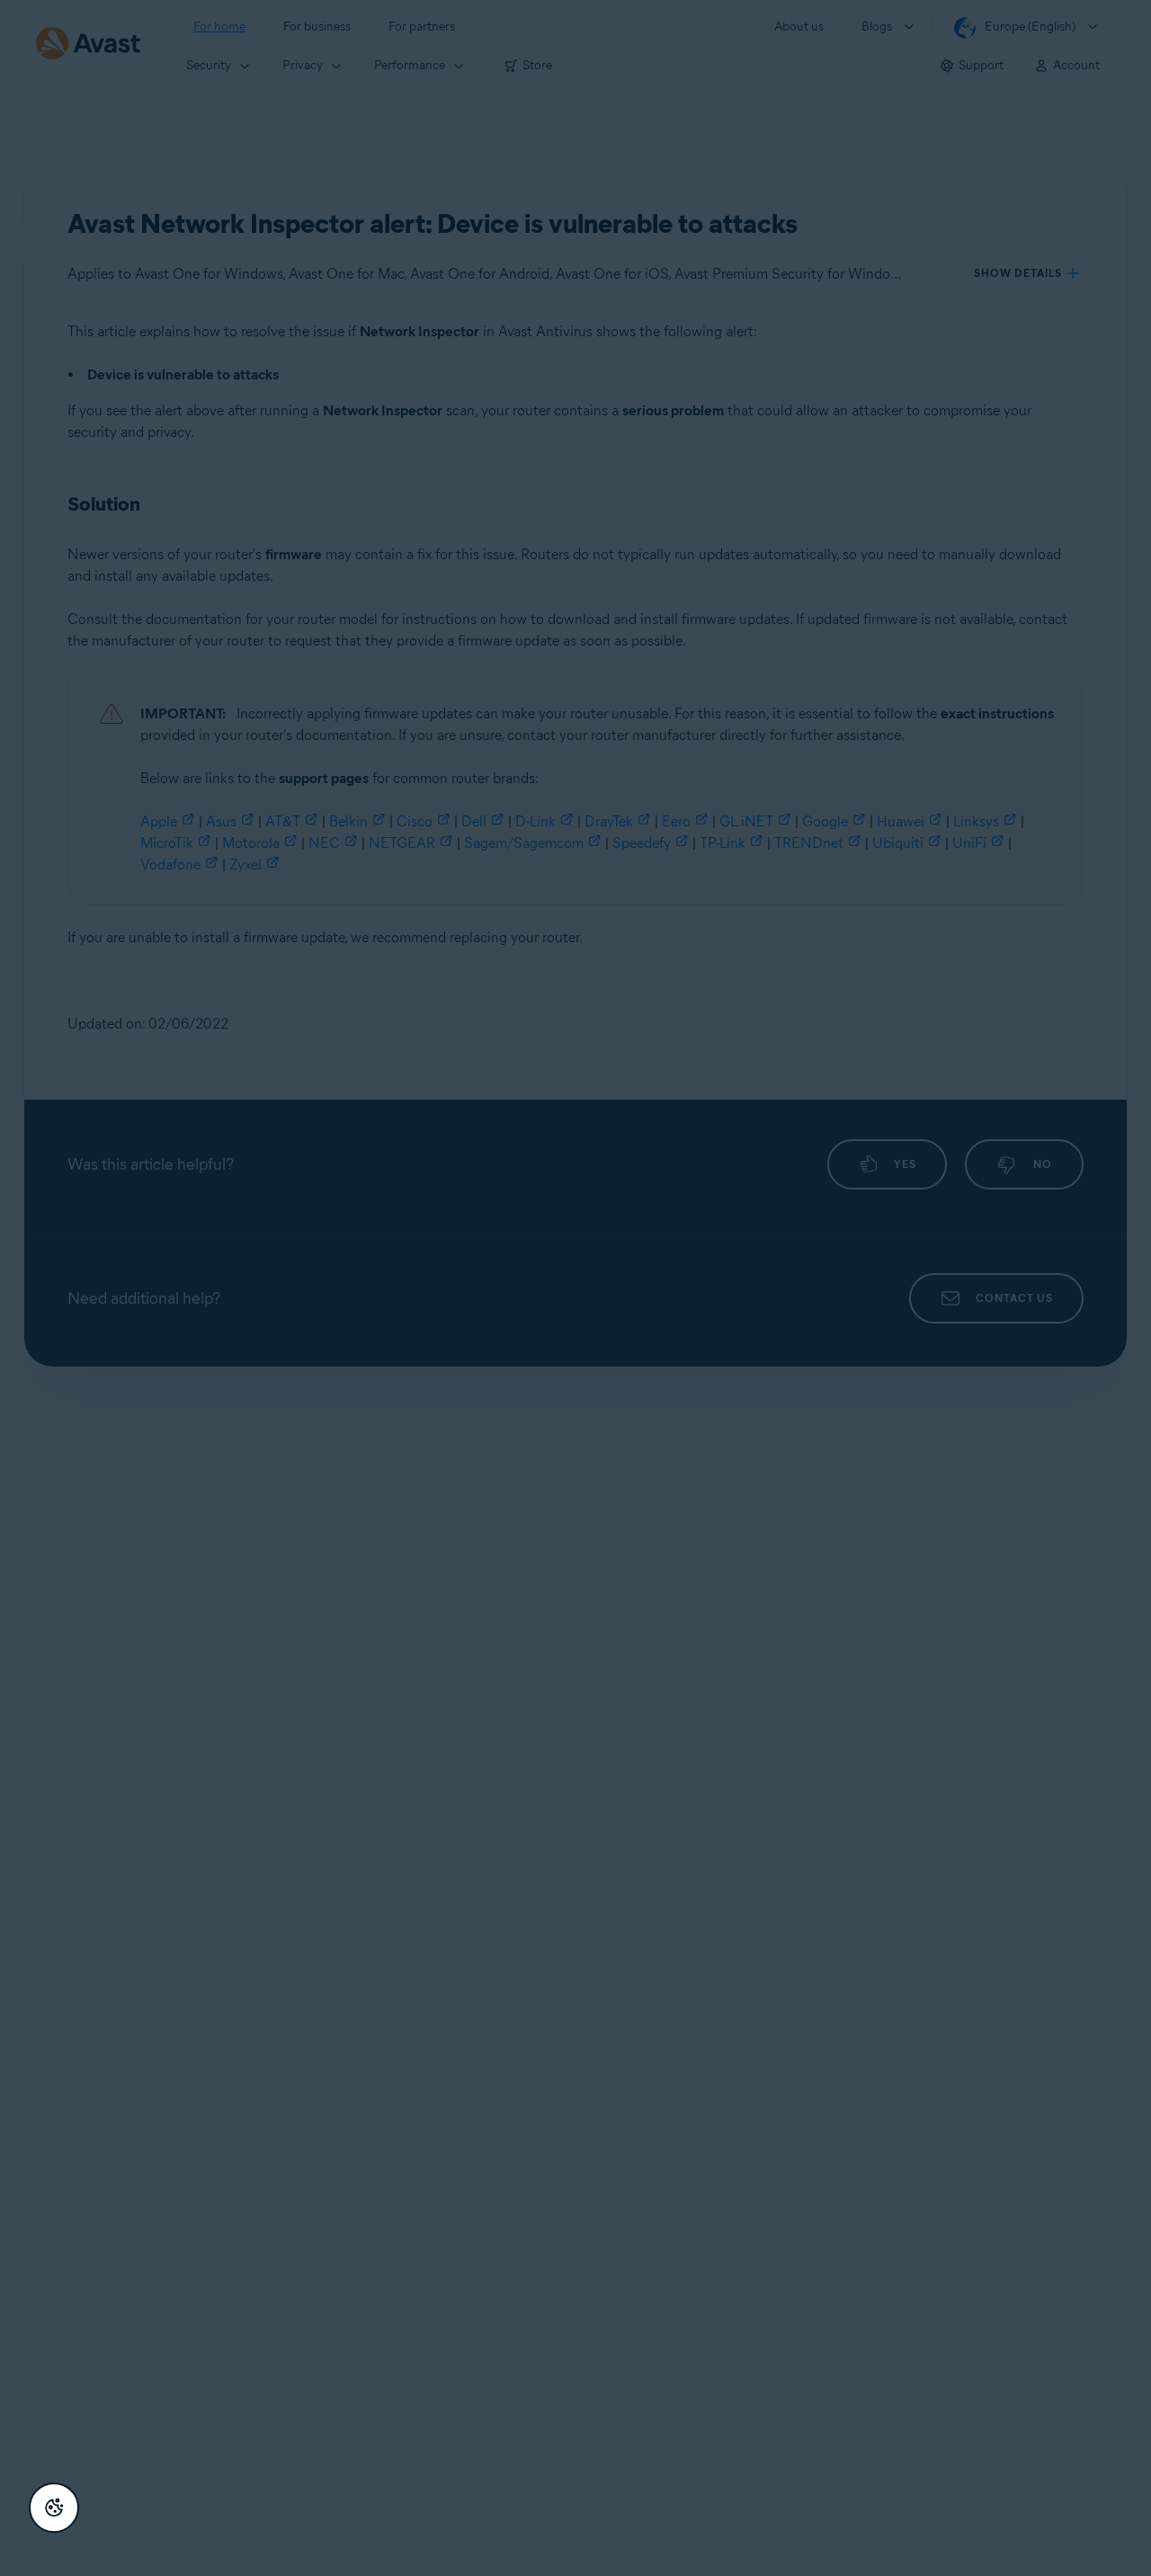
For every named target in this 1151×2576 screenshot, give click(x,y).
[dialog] (575, 1288)
